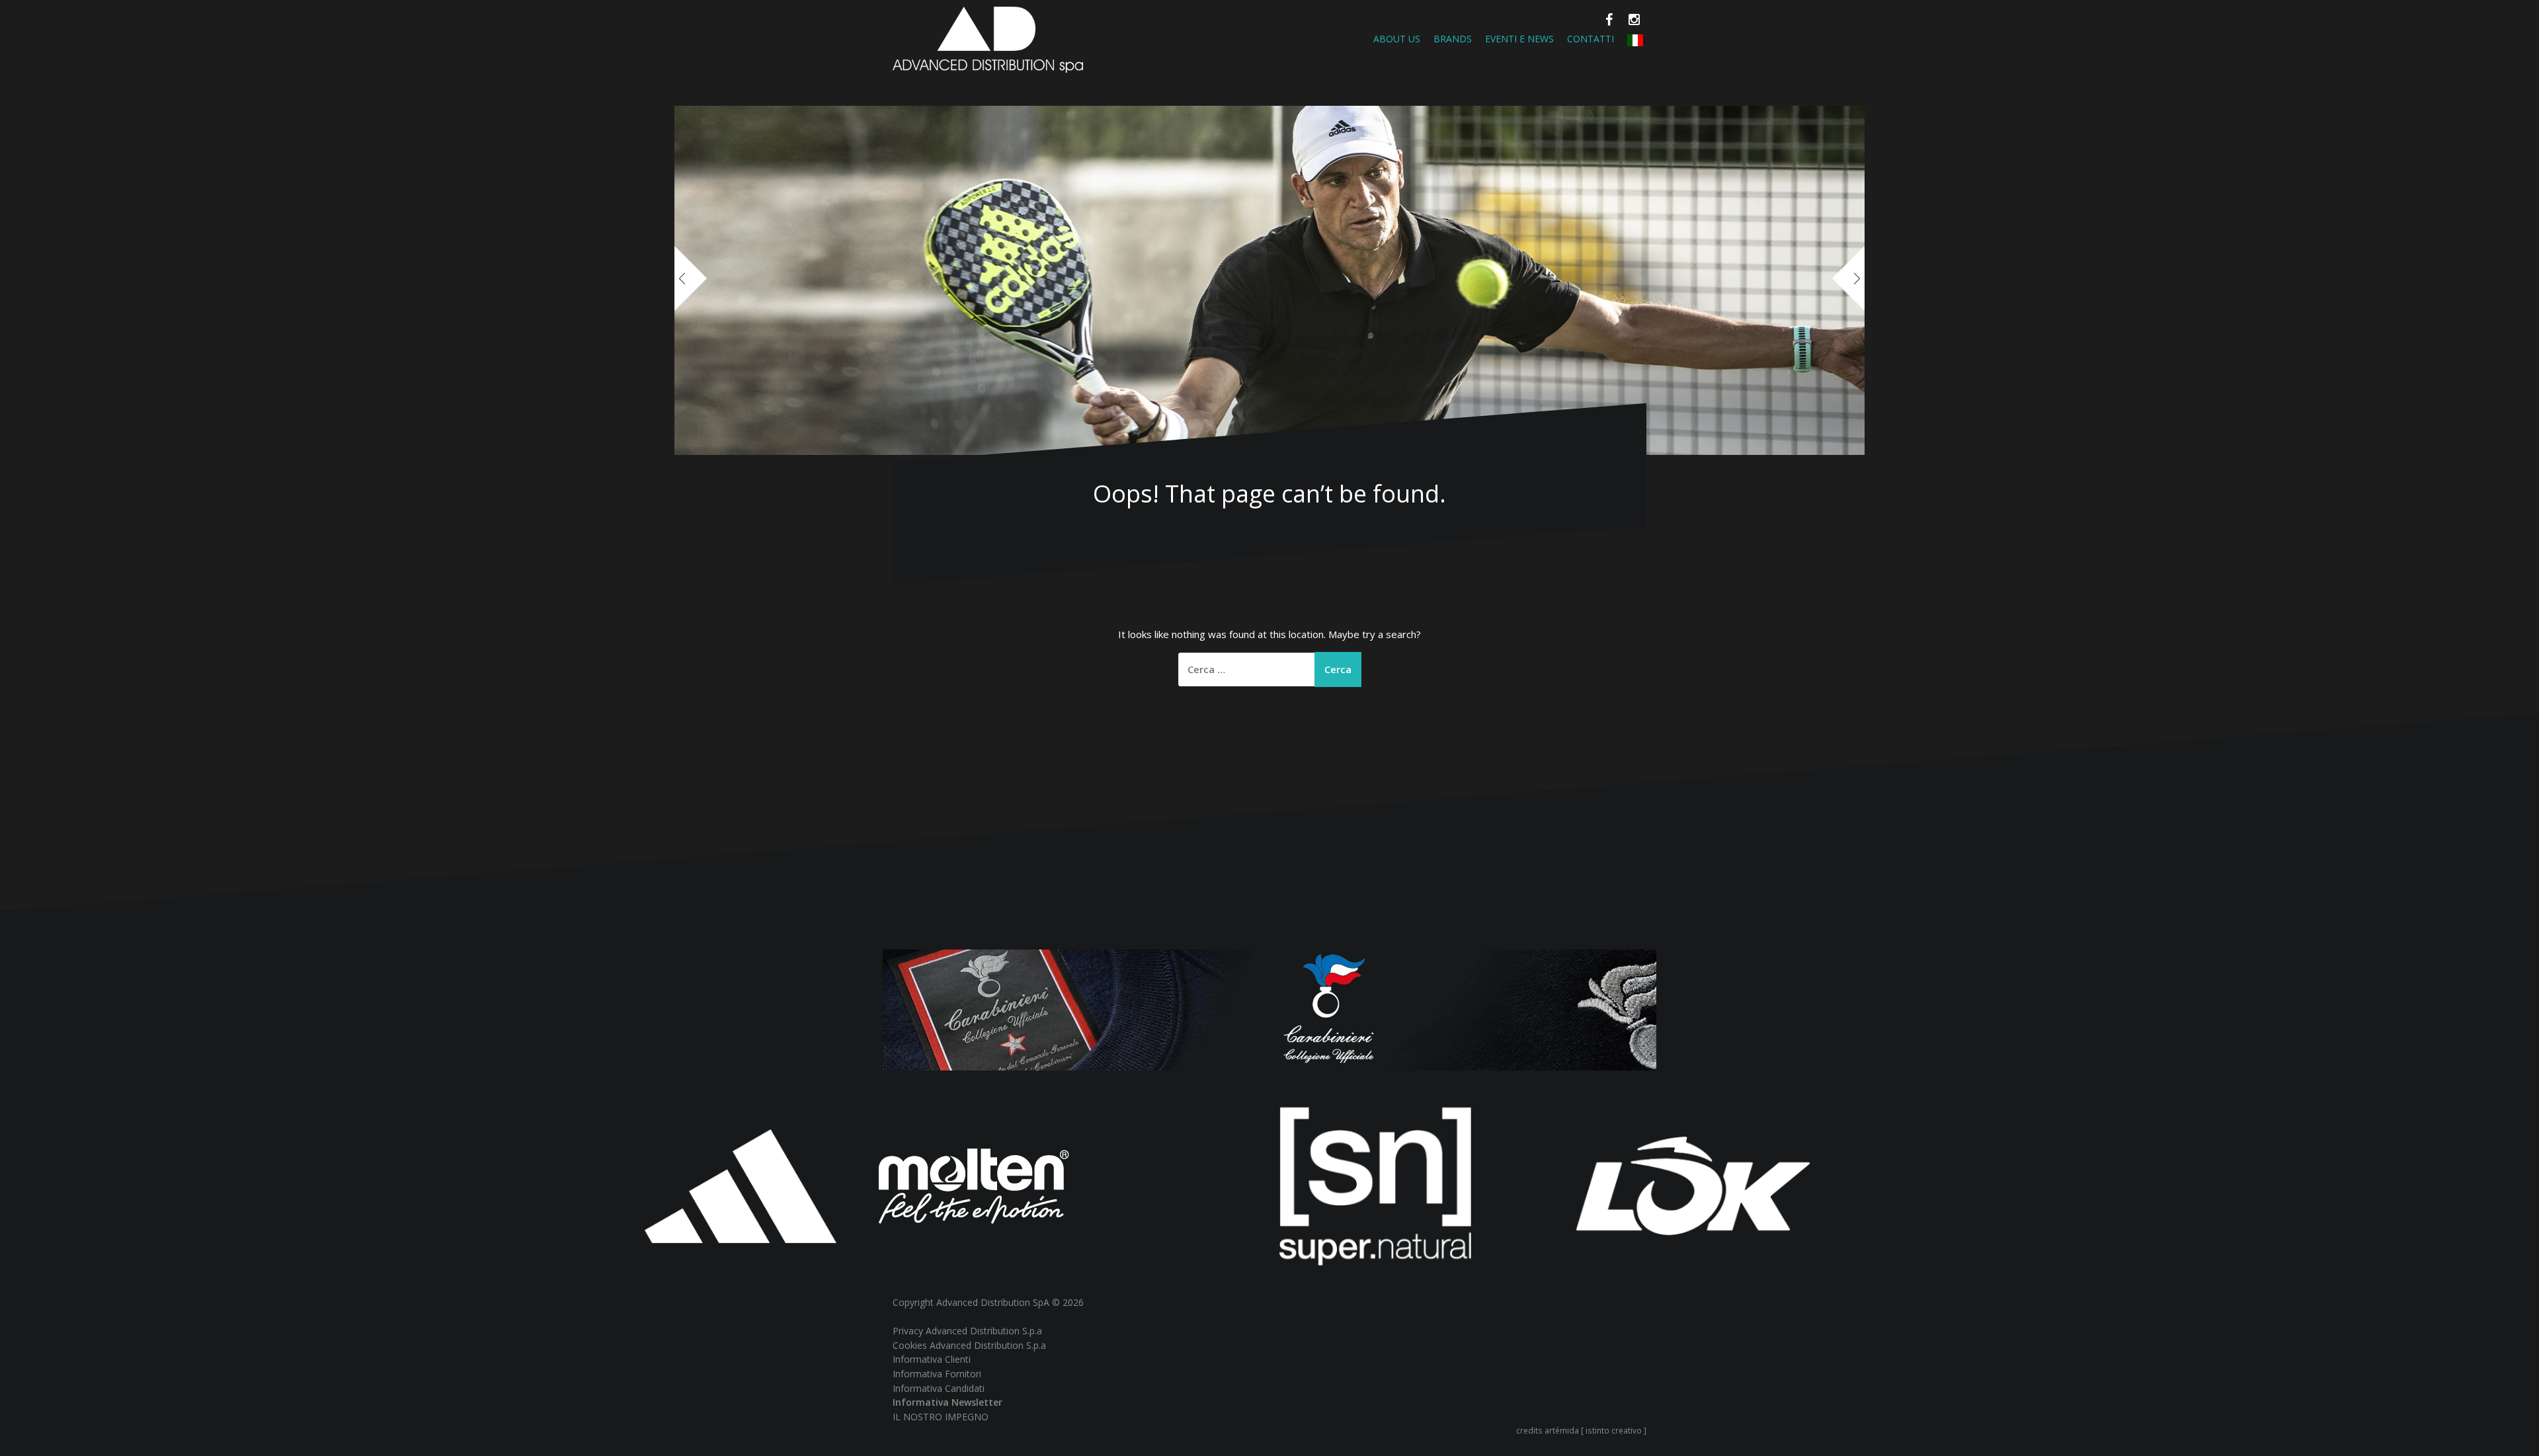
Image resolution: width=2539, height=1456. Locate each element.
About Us (1397, 39)
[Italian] (1635, 39)
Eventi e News (1519, 39)
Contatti (1591, 39)
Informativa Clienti (932, 1359)
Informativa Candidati (939, 1388)
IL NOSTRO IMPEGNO (941, 1417)
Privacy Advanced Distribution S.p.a (967, 1331)
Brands (1453, 39)
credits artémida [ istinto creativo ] (1581, 1430)
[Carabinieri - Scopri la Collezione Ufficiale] (1269, 1009)
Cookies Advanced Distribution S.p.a (969, 1345)
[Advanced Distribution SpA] (988, 38)
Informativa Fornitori (937, 1374)
